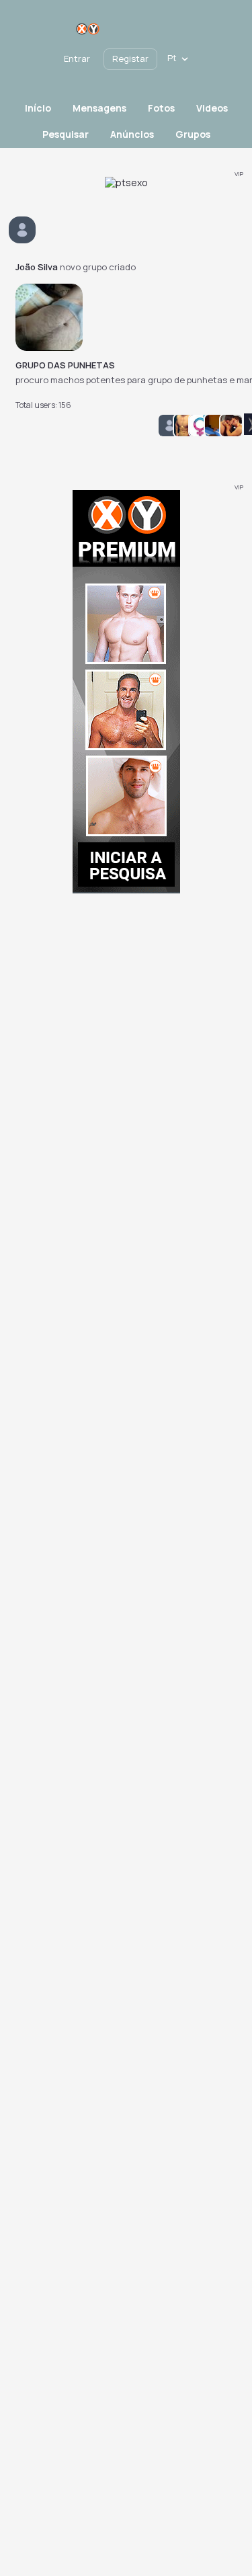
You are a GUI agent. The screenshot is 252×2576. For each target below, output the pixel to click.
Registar (130, 58)
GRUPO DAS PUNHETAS (65, 365)
